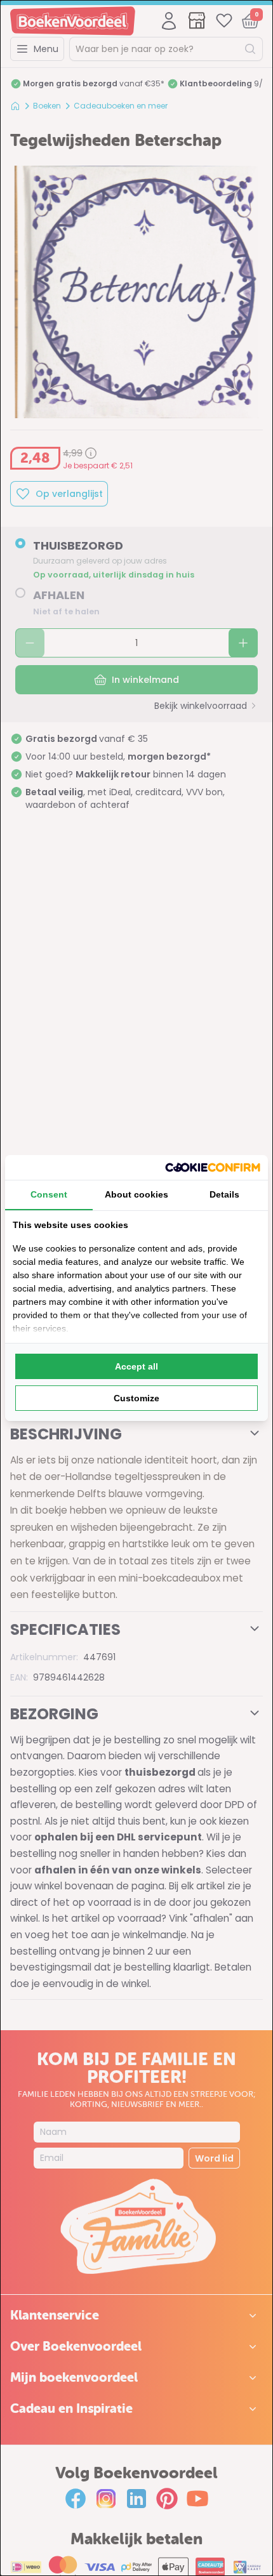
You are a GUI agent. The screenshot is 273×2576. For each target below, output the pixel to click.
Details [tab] (224, 1194)
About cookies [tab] (136, 1194)
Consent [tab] (49, 1194)
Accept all (136, 1366)
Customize (136, 1398)
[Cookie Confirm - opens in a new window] (213, 1167)
